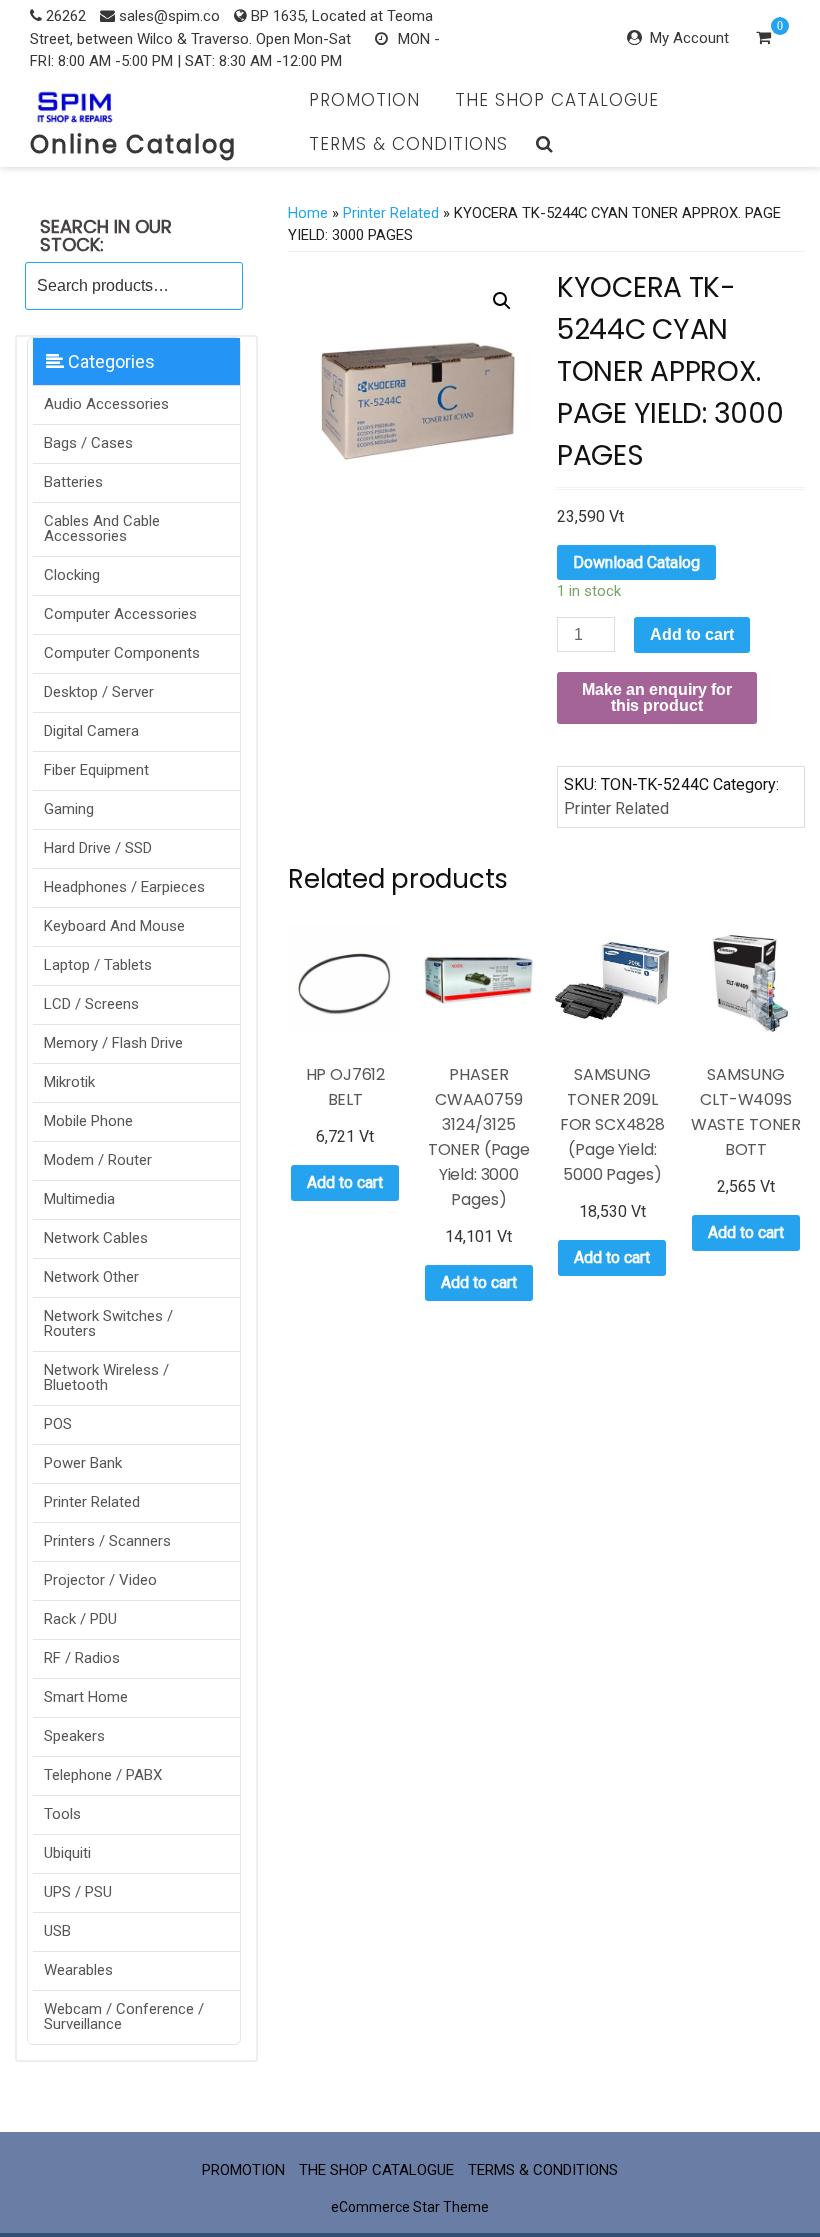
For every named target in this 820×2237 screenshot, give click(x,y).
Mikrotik (69, 1082)
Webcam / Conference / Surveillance (124, 2016)
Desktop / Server (99, 692)
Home (308, 213)
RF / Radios (82, 1658)
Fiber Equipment (96, 770)
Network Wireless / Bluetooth (106, 1377)
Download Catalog (636, 562)
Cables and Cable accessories (102, 528)
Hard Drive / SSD (98, 848)
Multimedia (79, 1199)
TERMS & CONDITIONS (408, 144)
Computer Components (122, 653)
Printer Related (92, 1502)
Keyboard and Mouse (114, 926)
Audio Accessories (106, 404)
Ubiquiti (67, 1853)
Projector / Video (100, 1580)
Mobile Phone (88, 1121)
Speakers (74, 1736)
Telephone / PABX (103, 1775)
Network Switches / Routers (108, 1323)
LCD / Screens (91, 1004)
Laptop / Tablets (98, 965)
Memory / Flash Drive (113, 1043)
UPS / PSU (78, 1892)
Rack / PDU (80, 1619)
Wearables (78, 1970)
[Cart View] (763, 40)
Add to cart (692, 634)
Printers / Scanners (107, 1541)
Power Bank (83, 1463)
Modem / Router (98, 1160)
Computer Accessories (120, 614)
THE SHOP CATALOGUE (557, 100)
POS (58, 1424)
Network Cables (96, 1238)
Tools (62, 1814)
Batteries (73, 482)
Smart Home (86, 1697)
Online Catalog (133, 144)
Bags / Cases (88, 443)
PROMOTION (364, 100)
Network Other (91, 1277)
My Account (689, 38)
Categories (109, 361)
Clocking (72, 575)
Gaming (69, 809)
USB (57, 1931)
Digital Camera (91, 731)
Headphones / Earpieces (124, 887)
